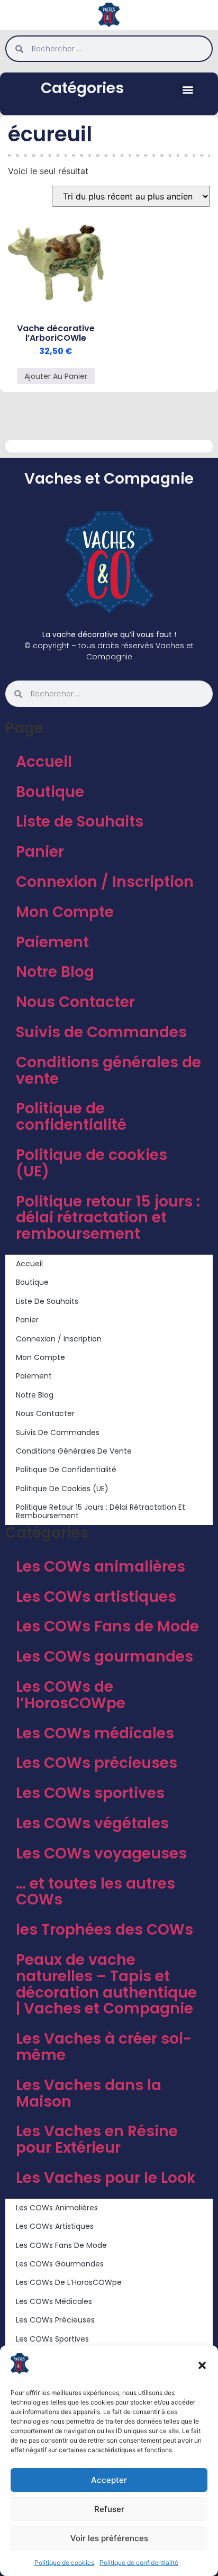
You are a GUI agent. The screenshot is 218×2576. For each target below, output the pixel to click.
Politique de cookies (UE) (92, 1163)
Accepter (109, 2480)
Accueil (44, 762)
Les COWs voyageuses (101, 1853)
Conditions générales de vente (108, 1071)
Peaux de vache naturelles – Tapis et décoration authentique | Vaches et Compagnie (106, 1984)
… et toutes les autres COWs (96, 1892)
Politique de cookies (64, 2563)
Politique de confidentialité (139, 2563)
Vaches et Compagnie (109, 479)
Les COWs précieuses (97, 1763)
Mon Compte (65, 912)
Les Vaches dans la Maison (89, 2093)
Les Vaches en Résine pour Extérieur (97, 2139)
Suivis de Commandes (101, 1032)
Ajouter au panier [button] (56, 376)
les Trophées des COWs (105, 1930)
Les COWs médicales (95, 1733)
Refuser (109, 2509)
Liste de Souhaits (80, 822)
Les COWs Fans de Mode (107, 1626)
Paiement (52, 942)
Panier (40, 852)
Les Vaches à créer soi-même (104, 2047)
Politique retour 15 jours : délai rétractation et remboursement (108, 1218)
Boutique (50, 792)
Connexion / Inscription (105, 882)
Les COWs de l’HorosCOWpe (71, 1695)
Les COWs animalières (101, 1567)
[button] (202, 2365)
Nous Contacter (75, 1002)
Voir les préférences (109, 2538)
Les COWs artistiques (96, 1597)
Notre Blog (55, 972)
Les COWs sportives (90, 1793)
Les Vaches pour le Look (106, 2178)
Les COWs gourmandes (105, 1657)
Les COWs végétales (92, 1823)
